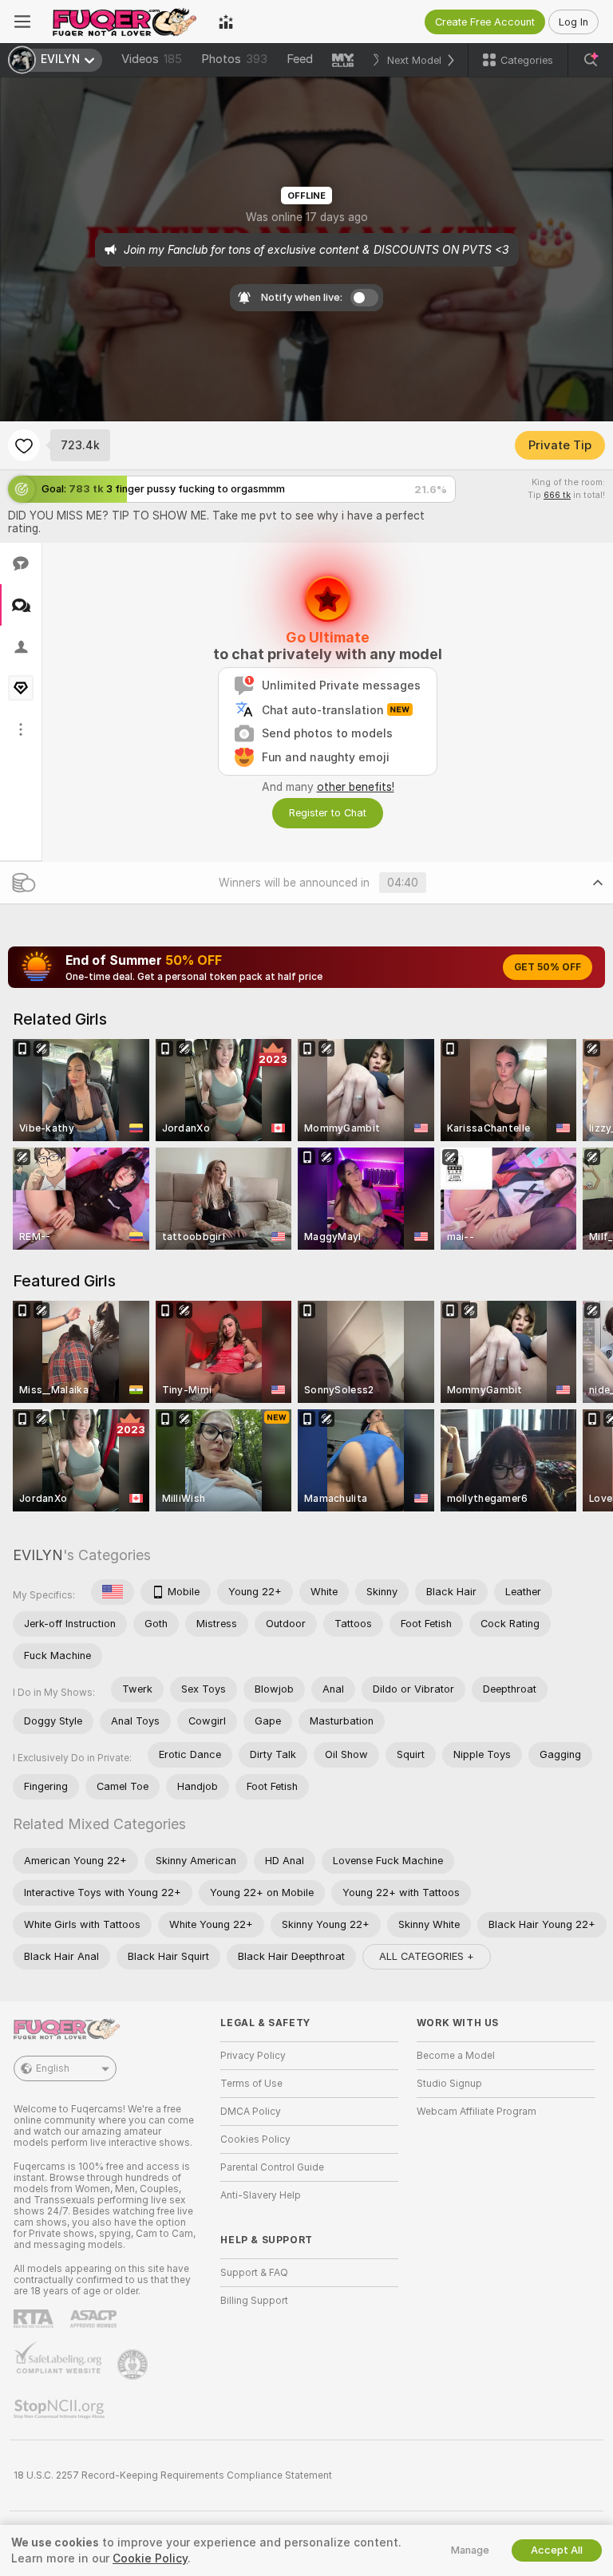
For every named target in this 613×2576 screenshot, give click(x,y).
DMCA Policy (251, 2112)
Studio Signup (449, 2084)
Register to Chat (328, 813)
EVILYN (38, 1555)
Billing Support (254, 2301)
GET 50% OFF (548, 967)
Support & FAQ (254, 2273)
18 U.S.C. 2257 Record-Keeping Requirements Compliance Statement (173, 2475)
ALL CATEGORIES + (427, 1956)
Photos (234, 59)
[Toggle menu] (22, 22)
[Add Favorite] (24, 445)
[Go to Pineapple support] (134, 2365)
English (53, 2068)
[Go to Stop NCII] (61, 2409)
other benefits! (356, 787)
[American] (113, 1592)
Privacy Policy (253, 2056)
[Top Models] (226, 22)
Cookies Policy (255, 2139)
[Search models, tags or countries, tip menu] (591, 60)
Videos (152, 59)
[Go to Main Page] (125, 22)
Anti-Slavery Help (261, 2195)
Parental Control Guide (272, 2167)
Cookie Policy (150, 2558)
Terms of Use (251, 2084)
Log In (573, 22)
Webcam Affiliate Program (477, 2112)
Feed (300, 59)
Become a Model (456, 2056)
